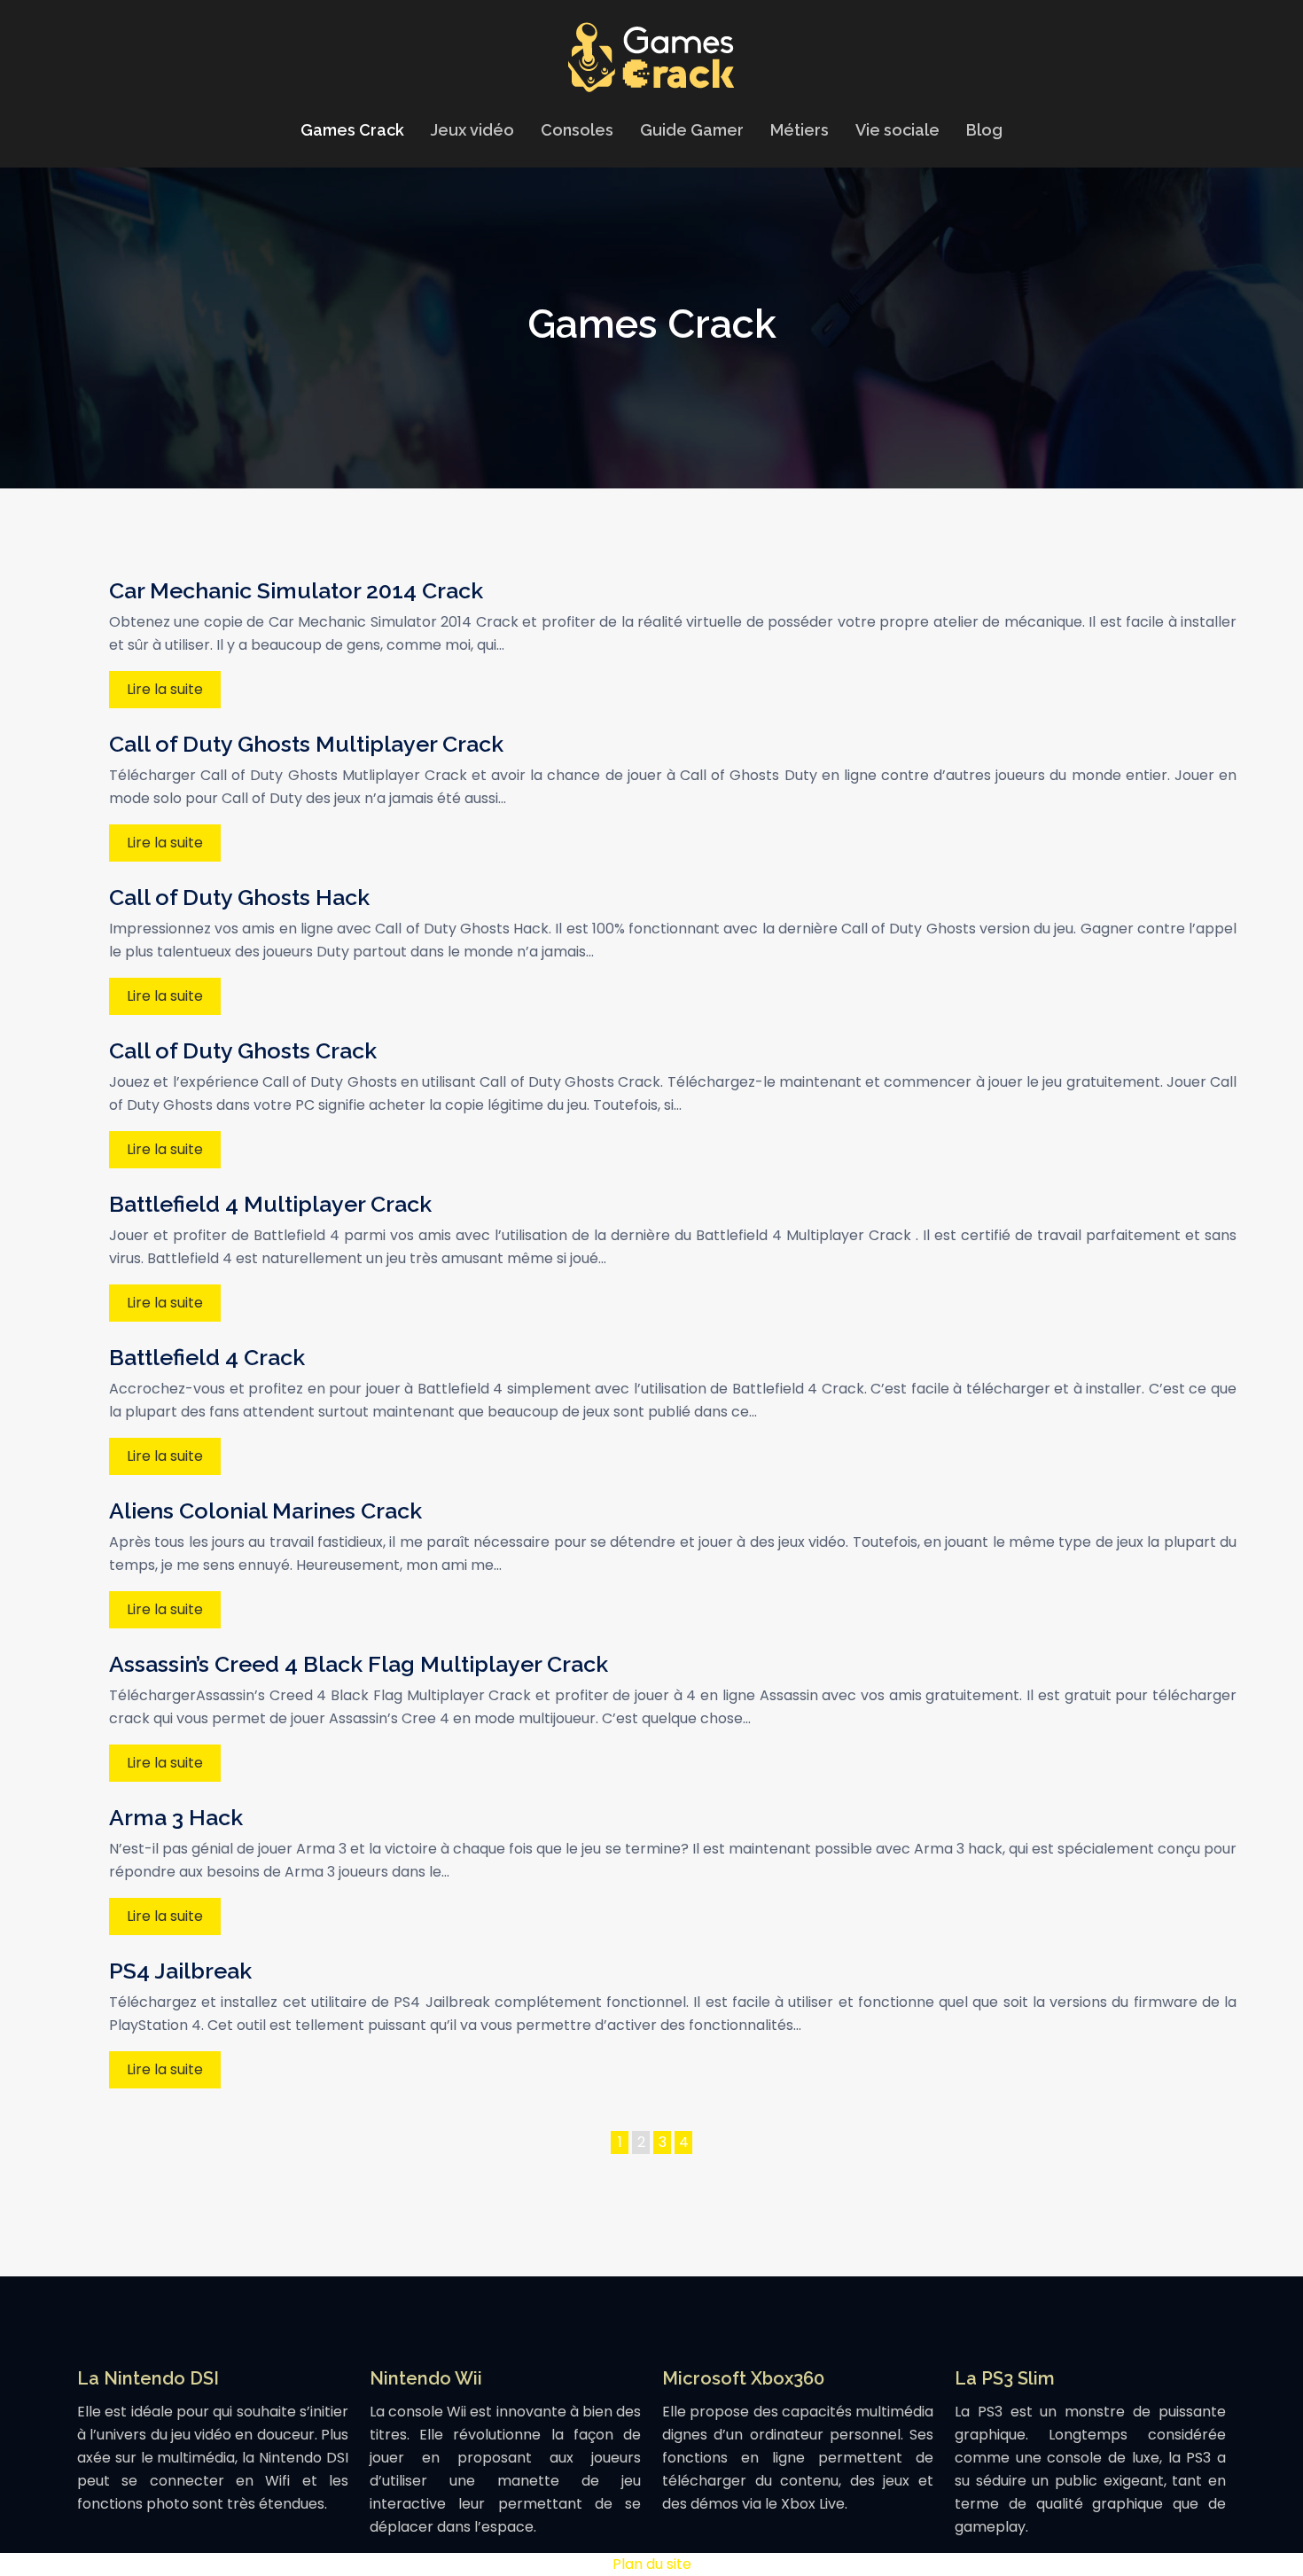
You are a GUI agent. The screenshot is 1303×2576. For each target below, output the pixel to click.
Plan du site (652, 2564)
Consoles (577, 130)
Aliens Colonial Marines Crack (265, 1510)
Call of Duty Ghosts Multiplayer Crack (306, 744)
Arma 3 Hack (176, 1817)
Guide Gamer (692, 130)
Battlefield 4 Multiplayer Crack (270, 1204)
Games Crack (352, 130)
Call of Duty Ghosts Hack (239, 897)
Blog (984, 130)
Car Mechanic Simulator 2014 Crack (296, 590)
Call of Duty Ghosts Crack (243, 1050)
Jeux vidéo (472, 130)
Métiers (800, 130)
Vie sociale (897, 130)
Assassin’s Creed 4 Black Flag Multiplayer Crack (359, 1664)
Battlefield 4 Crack (207, 1357)
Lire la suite (165, 689)
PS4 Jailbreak (180, 1971)
